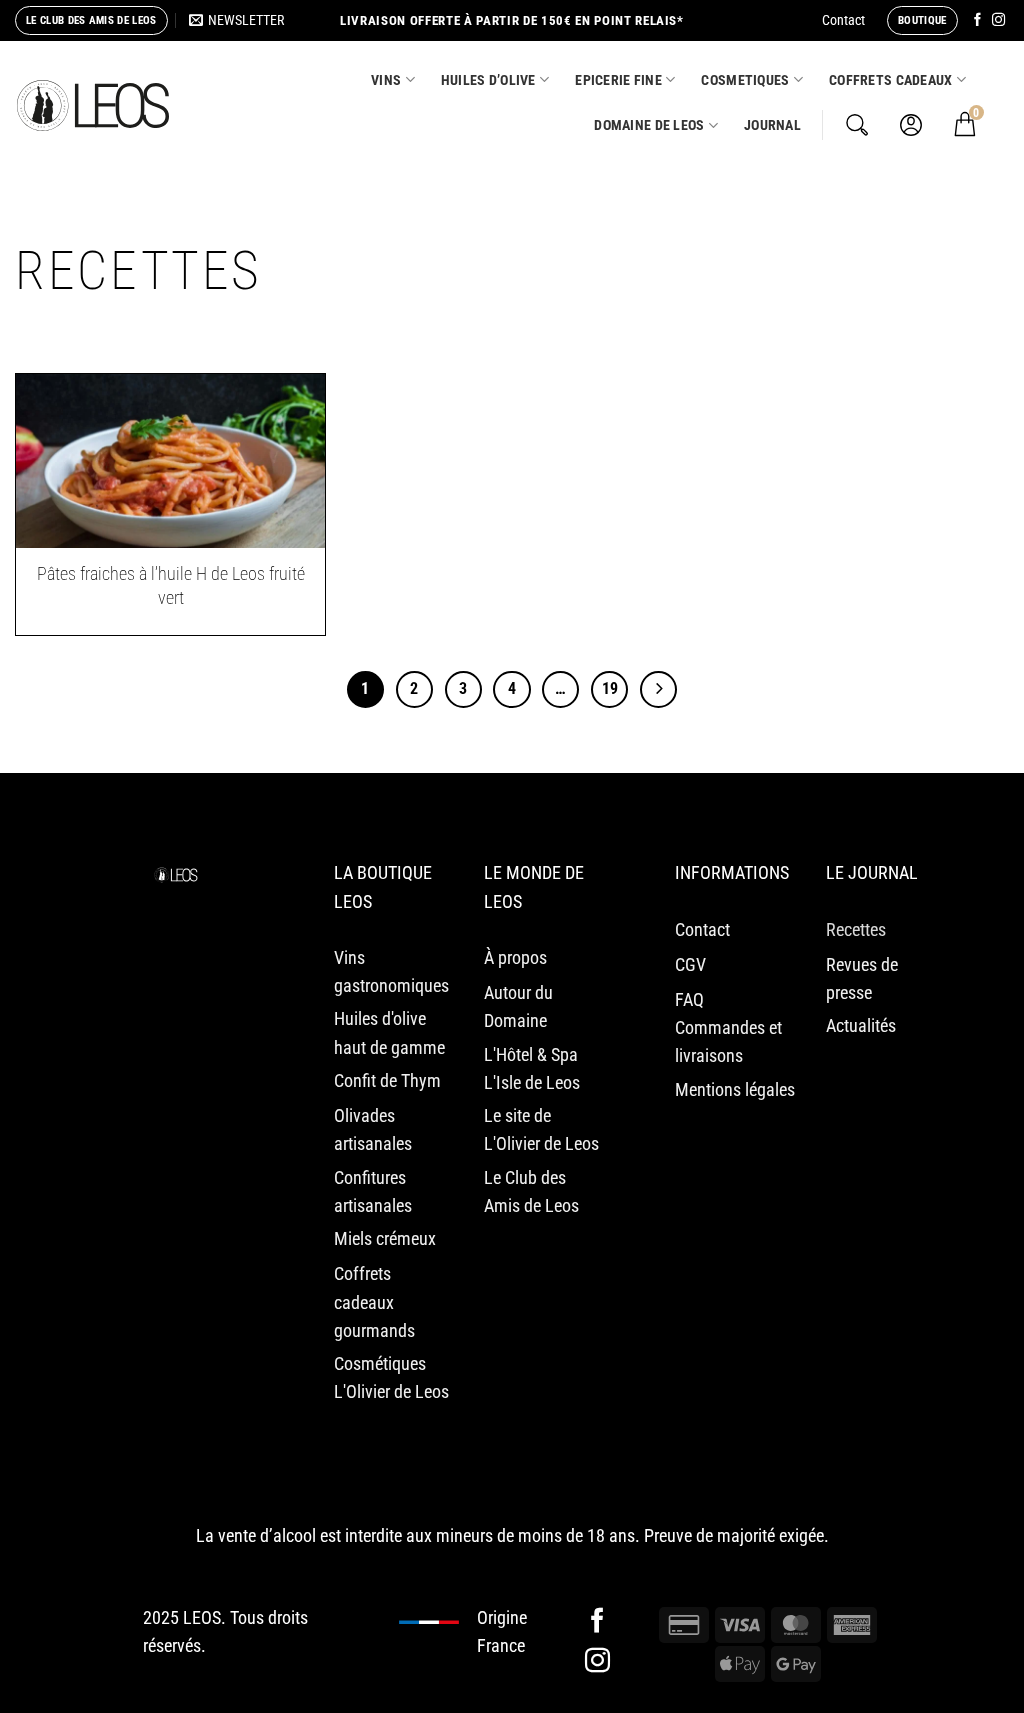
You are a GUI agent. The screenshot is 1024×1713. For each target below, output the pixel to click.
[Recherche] (857, 125)
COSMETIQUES (745, 80)
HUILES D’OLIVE (488, 80)
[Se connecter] (911, 125)
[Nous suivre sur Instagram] (998, 20)
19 (610, 688)
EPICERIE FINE (618, 80)
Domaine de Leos (649, 125)
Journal (772, 125)
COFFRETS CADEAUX (891, 80)
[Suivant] (658, 689)
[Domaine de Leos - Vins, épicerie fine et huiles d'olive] (93, 106)
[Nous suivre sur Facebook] (977, 20)
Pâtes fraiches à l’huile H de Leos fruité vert (171, 585)
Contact (843, 20)
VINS (386, 80)
